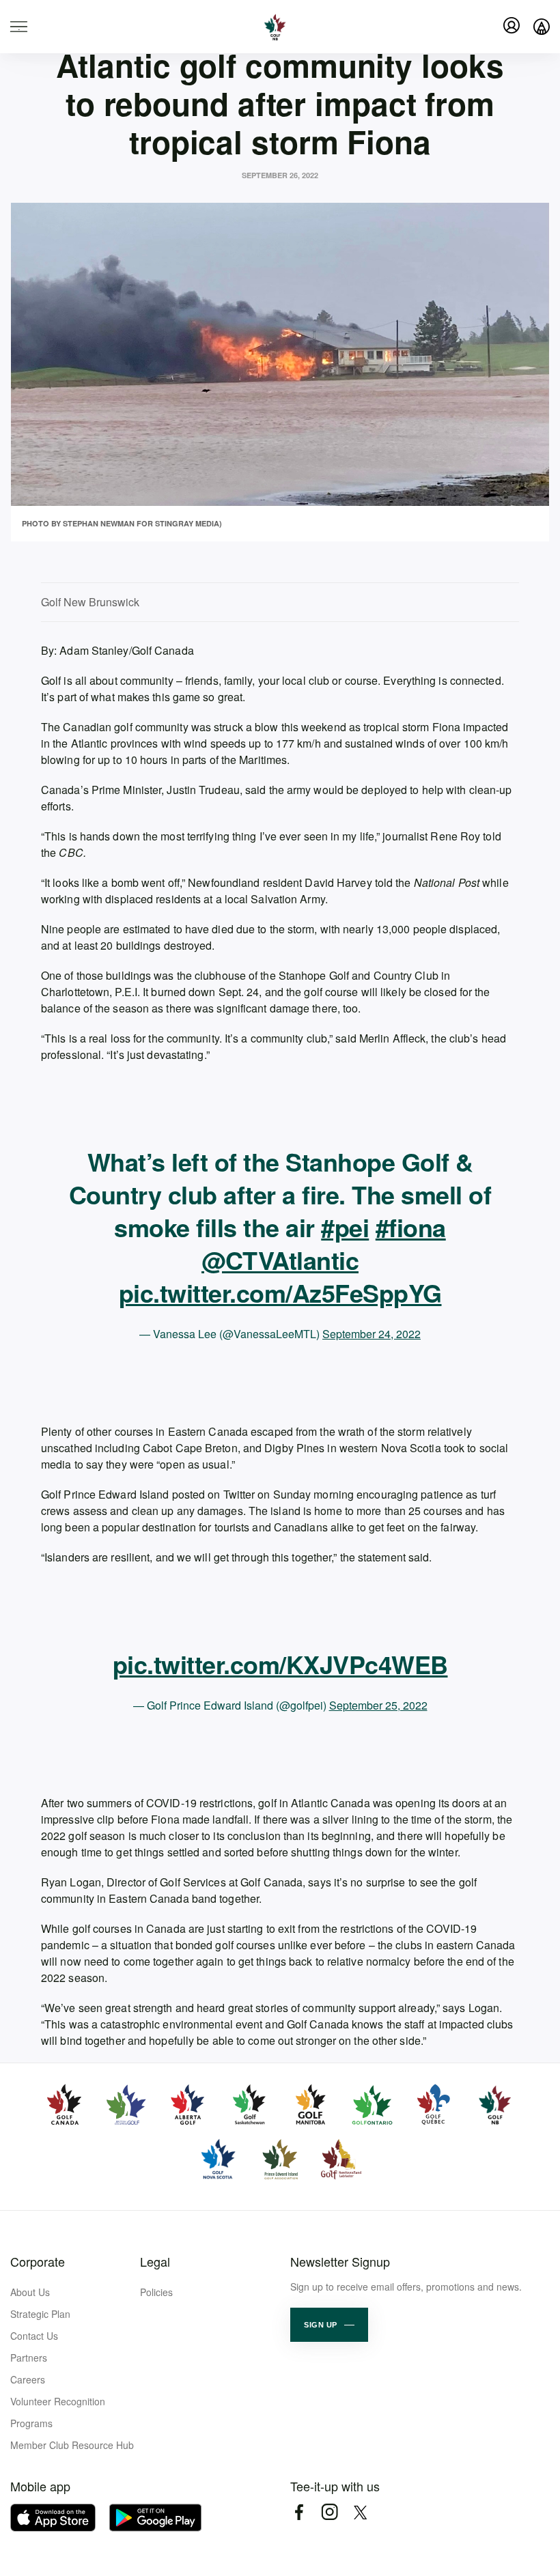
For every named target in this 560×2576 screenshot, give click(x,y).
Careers (28, 2379)
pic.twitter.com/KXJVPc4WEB (280, 1664)
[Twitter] (360, 2512)
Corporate (38, 2261)
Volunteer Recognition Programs (58, 2412)
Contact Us (34, 2336)
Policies (156, 2292)
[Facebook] (299, 2512)
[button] (329, 2325)
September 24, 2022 (372, 1334)
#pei (345, 1227)
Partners (29, 2358)
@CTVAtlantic (280, 1260)
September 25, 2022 (378, 1705)
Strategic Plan (40, 2314)
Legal (155, 2261)
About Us (30, 2292)
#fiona (411, 1227)
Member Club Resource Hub (72, 2445)
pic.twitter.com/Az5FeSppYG (280, 1292)
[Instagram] (330, 2512)
